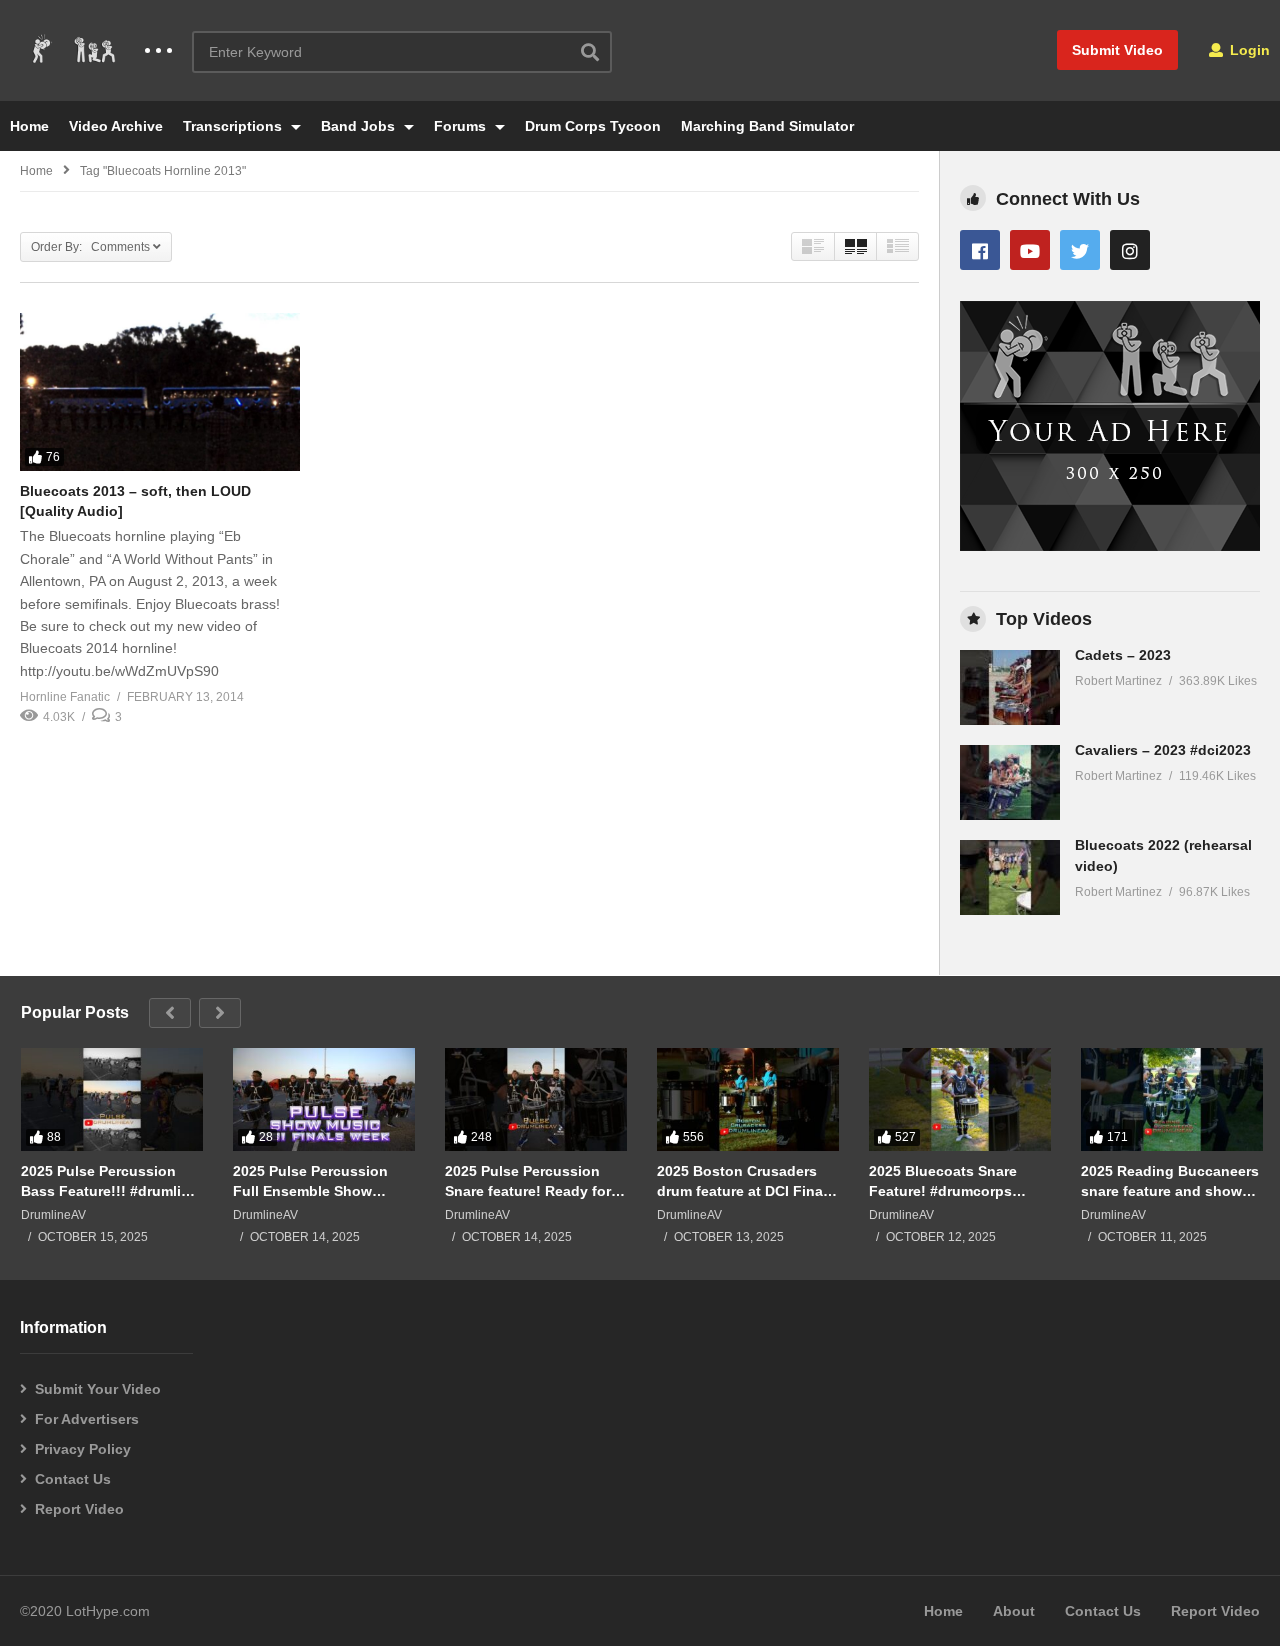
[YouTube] (1030, 250)
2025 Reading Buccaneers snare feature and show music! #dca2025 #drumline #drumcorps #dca (1170, 1181)
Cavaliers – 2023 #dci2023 (1163, 750)
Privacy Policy (83, 1449)
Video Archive (116, 126)
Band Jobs (360, 126)
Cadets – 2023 (1123, 655)
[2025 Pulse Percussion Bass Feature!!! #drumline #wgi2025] (112, 1099)
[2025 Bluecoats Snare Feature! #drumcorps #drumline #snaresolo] (960, 1099)
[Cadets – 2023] (1010, 687)
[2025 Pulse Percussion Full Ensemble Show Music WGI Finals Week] (324, 1099)
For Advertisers (87, 1419)
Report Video (79, 1509)
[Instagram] (1130, 250)
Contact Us (73, 1479)
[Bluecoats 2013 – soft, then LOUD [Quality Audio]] (160, 391)
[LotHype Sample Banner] (1110, 546)
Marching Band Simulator (767, 126)
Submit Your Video (98, 1389)
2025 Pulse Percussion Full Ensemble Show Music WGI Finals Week (313, 1181)
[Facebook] (980, 250)
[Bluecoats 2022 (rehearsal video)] (1010, 877)
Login (1248, 50)
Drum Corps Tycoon (593, 126)
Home (29, 126)
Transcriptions (234, 126)
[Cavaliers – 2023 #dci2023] (1010, 782)
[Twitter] (1080, 250)
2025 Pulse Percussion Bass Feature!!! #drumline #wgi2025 (109, 1181)
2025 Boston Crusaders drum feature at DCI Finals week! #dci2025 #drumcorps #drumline (746, 1181)
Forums (462, 126)
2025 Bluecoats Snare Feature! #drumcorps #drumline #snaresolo (943, 1181)
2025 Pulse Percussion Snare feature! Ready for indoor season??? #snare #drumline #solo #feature (533, 1181)
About (1014, 1611)
